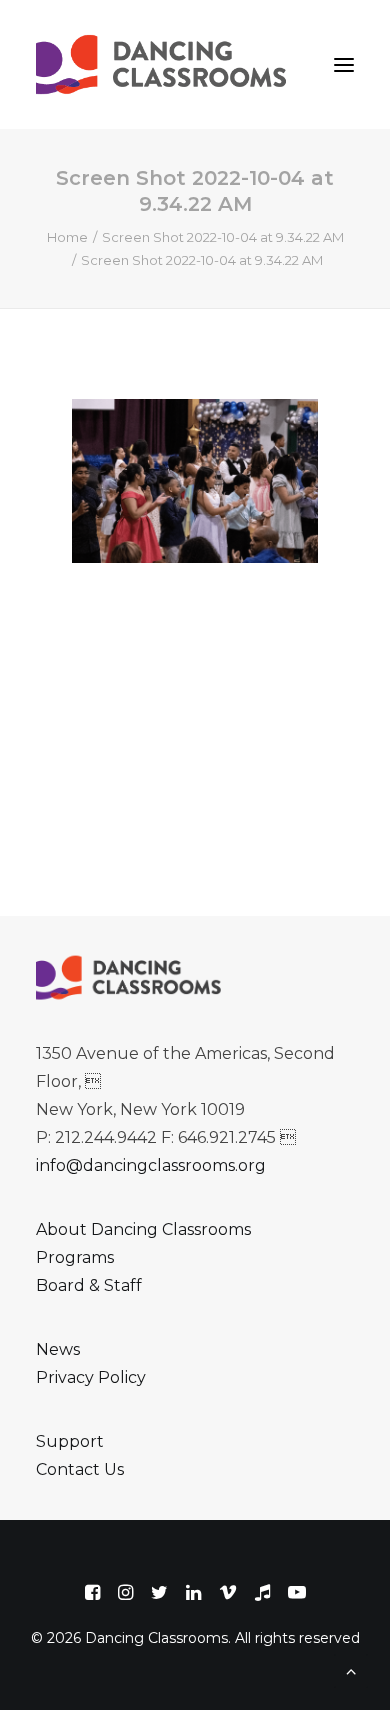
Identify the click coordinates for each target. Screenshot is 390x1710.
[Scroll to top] (351, 1669)
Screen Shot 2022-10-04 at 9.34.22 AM (223, 237)
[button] (344, 64)
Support (70, 1441)
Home (67, 237)
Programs (75, 1257)
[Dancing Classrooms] (166, 64)
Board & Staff (89, 1285)
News (58, 1349)
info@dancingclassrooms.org (151, 1165)
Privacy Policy (91, 1377)
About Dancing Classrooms (143, 1229)
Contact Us (80, 1469)
